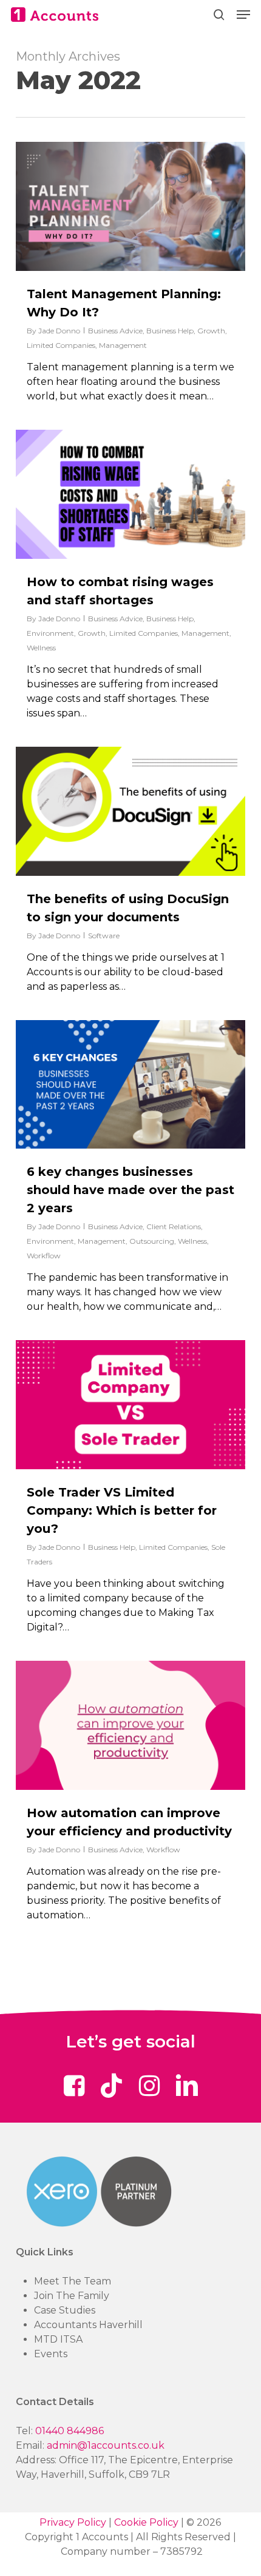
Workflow (44, 1256)
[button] (243, 15)
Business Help (170, 331)
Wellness (41, 648)
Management (123, 345)
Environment (50, 633)
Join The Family (72, 2296)
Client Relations (174, 1226)
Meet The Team (73, 2281)
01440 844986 (69, 2431)
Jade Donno (59, 331)
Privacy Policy (73, 2522)
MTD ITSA (58, 2339)
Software (104, 936)
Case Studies (65, 2310)
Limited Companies (61, 345)
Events (51, 2354)
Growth (211, 331)
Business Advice (115, 331)
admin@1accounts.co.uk (106, 2445)
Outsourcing (152, 1241)
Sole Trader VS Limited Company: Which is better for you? (122, 1510)
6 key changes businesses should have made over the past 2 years (130, 1190)
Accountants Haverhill (88, 2325)
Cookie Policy (146, 2522)
